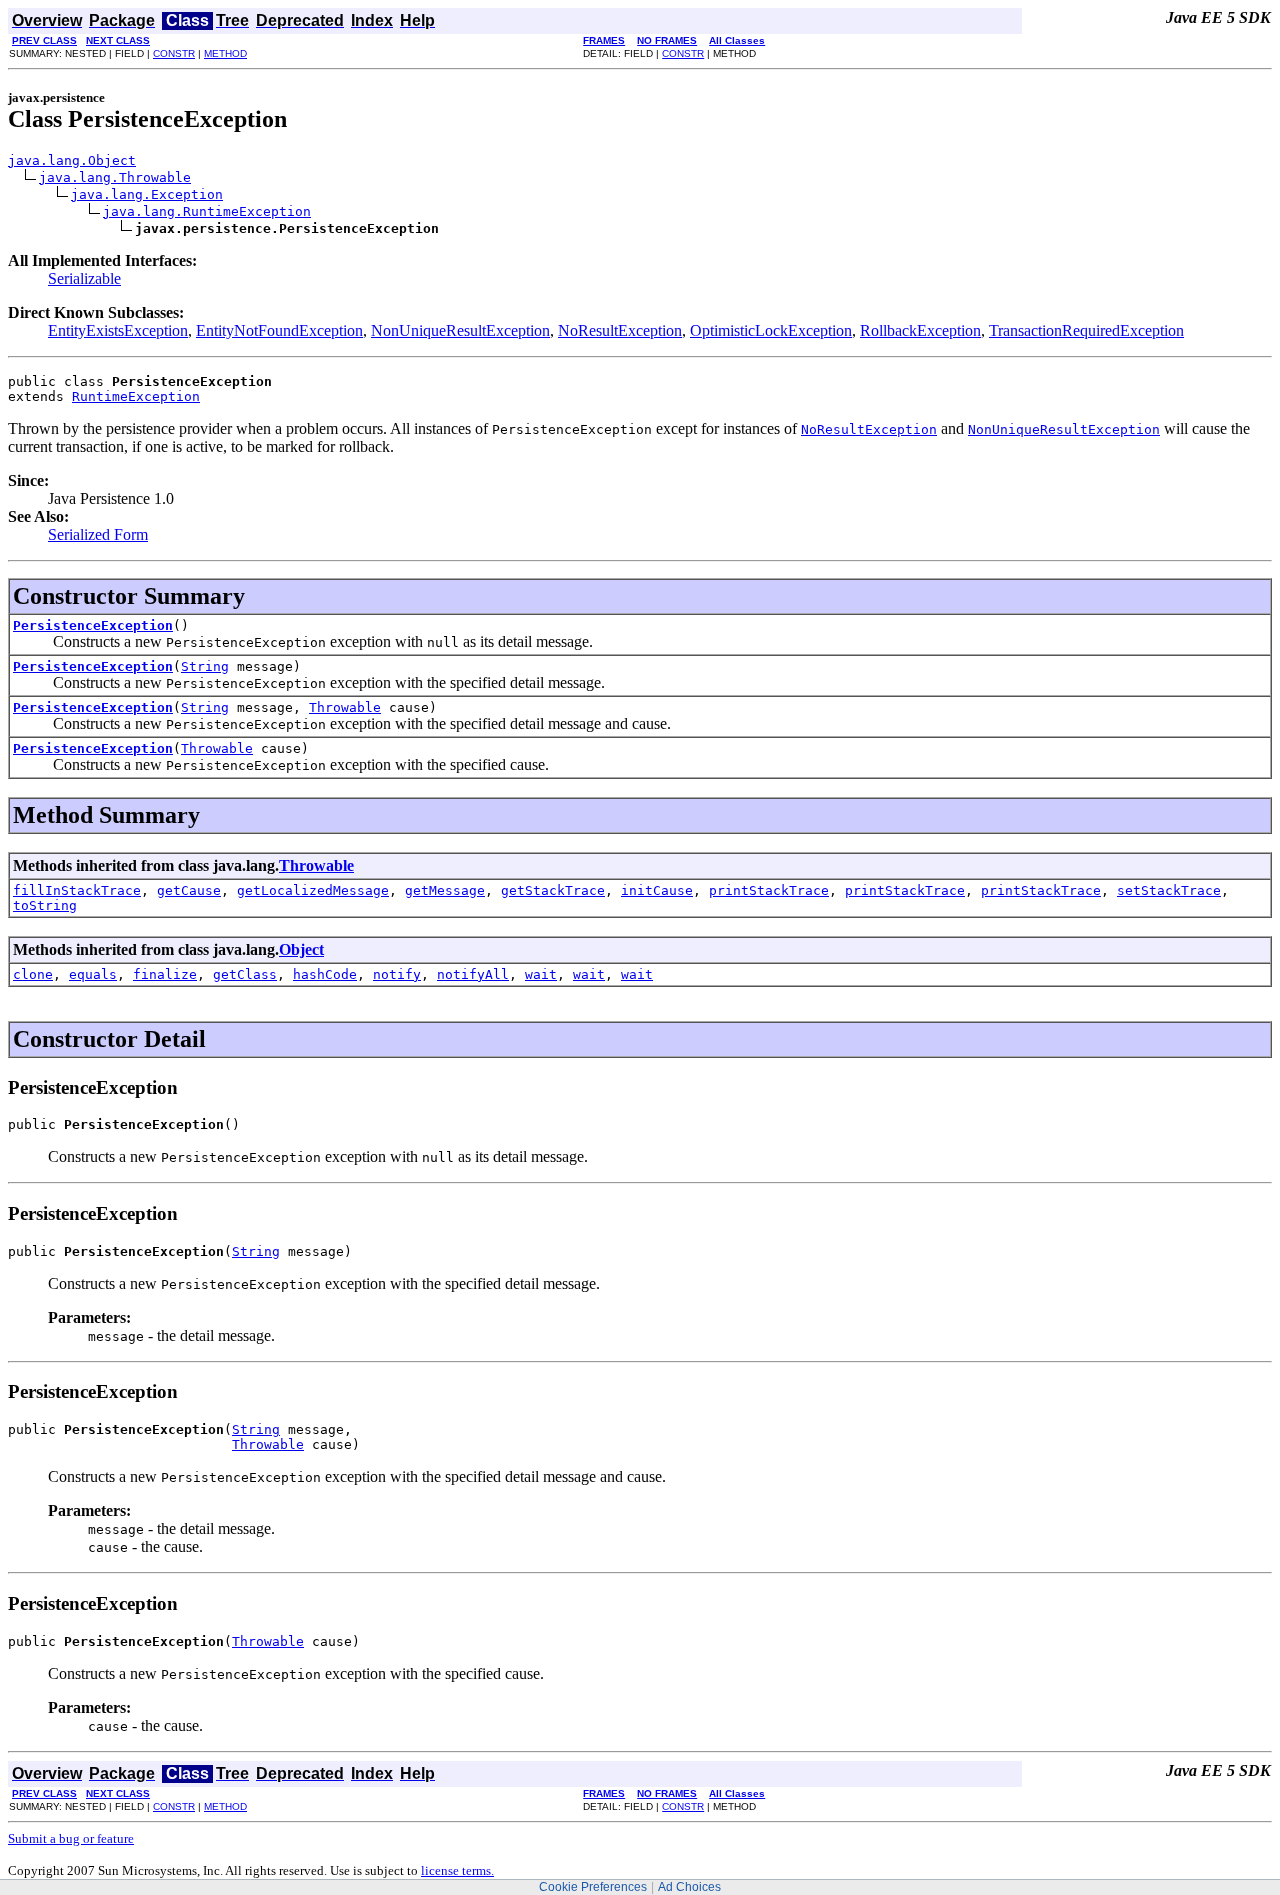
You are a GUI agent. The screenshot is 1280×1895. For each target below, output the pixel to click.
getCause (189, 890)
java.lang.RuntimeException (207, 211)
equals (93, 974)
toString (45, 905)
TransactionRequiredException (1086, 330)
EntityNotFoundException (279, 330)
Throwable (345, 707)
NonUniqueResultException (460, 330)
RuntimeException (136, 396)
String (205, 666)
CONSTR (174, 53)
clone (33, 974)
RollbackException (920, 330)
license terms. (457, 1870)
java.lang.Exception (147, 194)
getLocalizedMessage (313, 890)
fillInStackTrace (77, 890)
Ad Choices (689, 1887)
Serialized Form (98, 534)
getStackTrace (553, 890)
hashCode (325, 974)
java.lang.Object (72, 160)
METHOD (225, 53)
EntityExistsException (118, 330)
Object (301, 949)
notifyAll (473, 974)
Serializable (84, 278)
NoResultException (620, 330)
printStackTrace (769, 890)
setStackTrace (1169, 890)
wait (541, 974)
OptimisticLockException (771, 330)
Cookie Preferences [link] (593, 1887)
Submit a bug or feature (71, 1838)
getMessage (445, 890)
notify (397, 974)
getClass (245, 974)
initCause (657, 890)
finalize (165, 974)
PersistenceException (93, 625)
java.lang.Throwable (115, 177)
